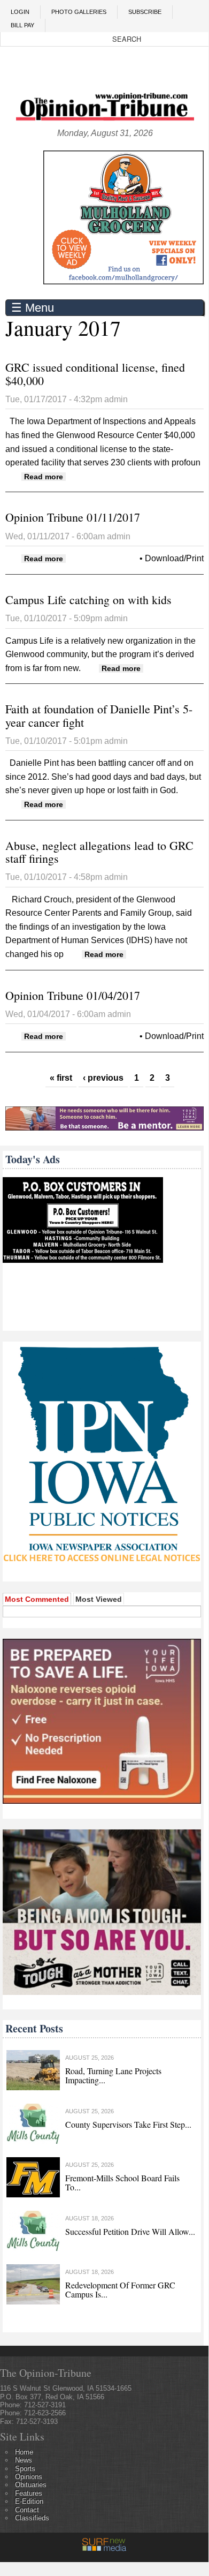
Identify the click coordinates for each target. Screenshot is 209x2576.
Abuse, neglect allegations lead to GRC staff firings (99, 852)
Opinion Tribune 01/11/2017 (73, 517)
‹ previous (103, 1078)
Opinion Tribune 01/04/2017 (73, 995)
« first (61, 1078)
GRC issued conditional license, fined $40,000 (95, 374)
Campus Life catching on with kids (88, 600)
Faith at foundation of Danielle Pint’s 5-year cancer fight (99, 715)
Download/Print (174, 558)
